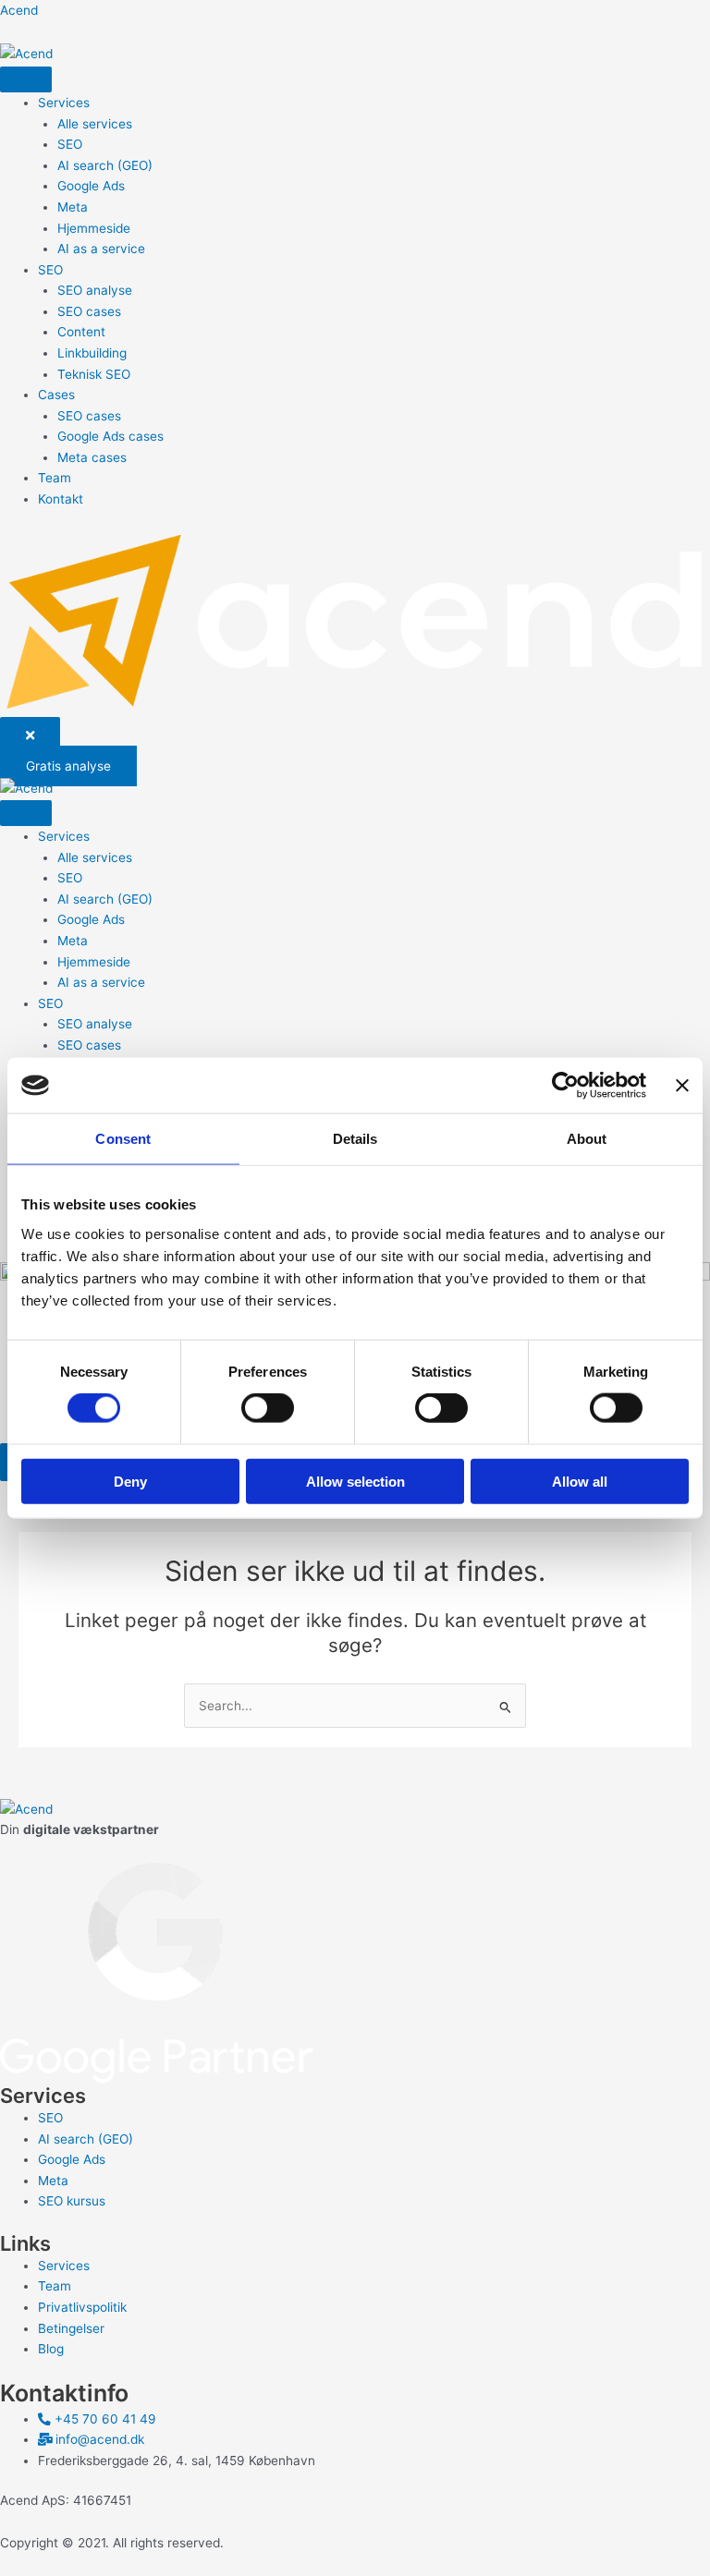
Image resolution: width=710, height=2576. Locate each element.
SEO (70, 144)
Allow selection (355, 1481)
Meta (73, 207)
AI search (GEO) (105, 165)
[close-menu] (30, 736)
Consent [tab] (123, 1139)
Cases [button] (56, 395)
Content (81, 332)
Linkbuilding (92, 353)
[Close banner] (682, 1086)
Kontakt (61, 499)
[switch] (268, 1408)
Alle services (95, 124)
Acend (19, 10)
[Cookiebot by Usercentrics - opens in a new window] (565, 1086)
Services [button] (64, 103)
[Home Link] (355, 622)
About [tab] (587, 1139)
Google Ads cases (110, 436)
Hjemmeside (94, 228)
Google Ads (91, 186)
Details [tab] (355, 1139)
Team (55, 478)
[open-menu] (26, 79)
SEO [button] (50, 270)
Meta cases (92, 457)
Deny (130, 1481)
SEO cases (89, 311)
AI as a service (101, 249)
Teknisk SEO (94, 374)
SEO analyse (95, 290)
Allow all (580, 1481)
